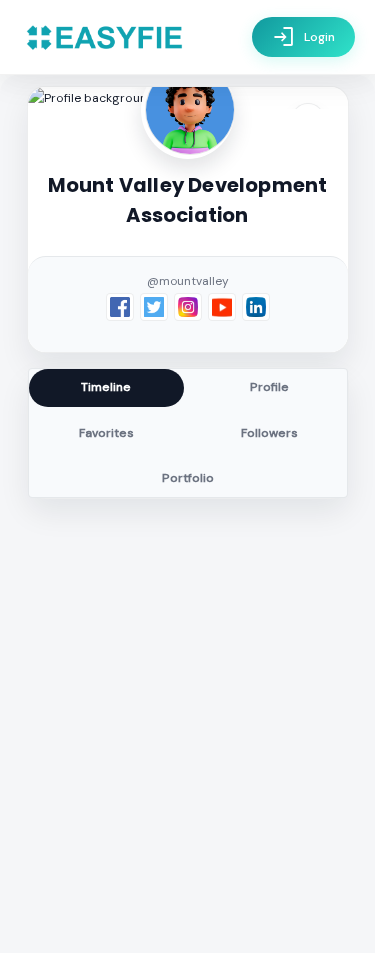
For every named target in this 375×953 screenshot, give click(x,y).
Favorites (106, 433)
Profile (269, 387)
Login (303, 37)
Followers (269, 433)
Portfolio (188, 478)
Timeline (106, 387)
